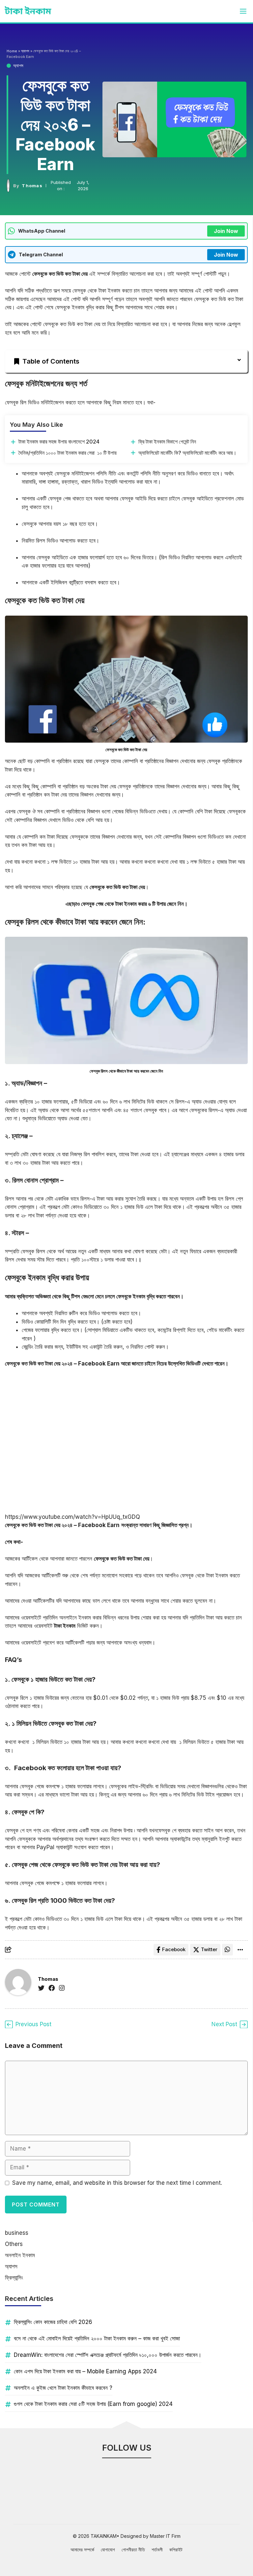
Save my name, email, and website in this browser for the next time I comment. (117, 2183)
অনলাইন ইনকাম (20, 2255)
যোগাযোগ (108, 2550)
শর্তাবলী (157, 2550)
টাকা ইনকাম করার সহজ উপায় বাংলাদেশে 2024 (59, 442)
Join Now (226, 231)
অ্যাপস (18, 65)
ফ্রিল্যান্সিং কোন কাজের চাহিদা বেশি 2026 (53, 2322)
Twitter (209, 1949)
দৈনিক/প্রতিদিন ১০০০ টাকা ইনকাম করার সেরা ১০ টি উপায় (68, 453)
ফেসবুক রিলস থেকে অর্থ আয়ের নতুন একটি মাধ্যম (66, 1251)
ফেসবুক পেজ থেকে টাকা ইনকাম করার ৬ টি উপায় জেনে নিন (132, 904)
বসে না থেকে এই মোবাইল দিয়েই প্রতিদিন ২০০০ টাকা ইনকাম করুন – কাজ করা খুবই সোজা (97, 2338)
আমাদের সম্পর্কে (82, 2550)
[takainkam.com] (28, 11)
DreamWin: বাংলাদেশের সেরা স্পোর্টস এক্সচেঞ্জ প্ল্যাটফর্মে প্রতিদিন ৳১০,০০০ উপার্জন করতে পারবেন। (108, 2355)
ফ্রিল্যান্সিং (14, 2278)
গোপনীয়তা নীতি (133, 2550)
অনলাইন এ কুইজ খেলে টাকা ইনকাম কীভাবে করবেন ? (63, 2388)
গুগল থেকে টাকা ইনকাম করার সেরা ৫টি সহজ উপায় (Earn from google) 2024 (93, 2404)
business (17, 2233)
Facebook (174, 1949)
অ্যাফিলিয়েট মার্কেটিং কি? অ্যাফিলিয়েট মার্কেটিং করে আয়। (187, 453)
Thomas (32, 186)
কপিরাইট (176, 2550)
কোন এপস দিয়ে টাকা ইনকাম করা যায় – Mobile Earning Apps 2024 (85, 2371)
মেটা (25, 1154)
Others (14, 2244)
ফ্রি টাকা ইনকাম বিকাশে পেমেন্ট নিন (168, 442)
